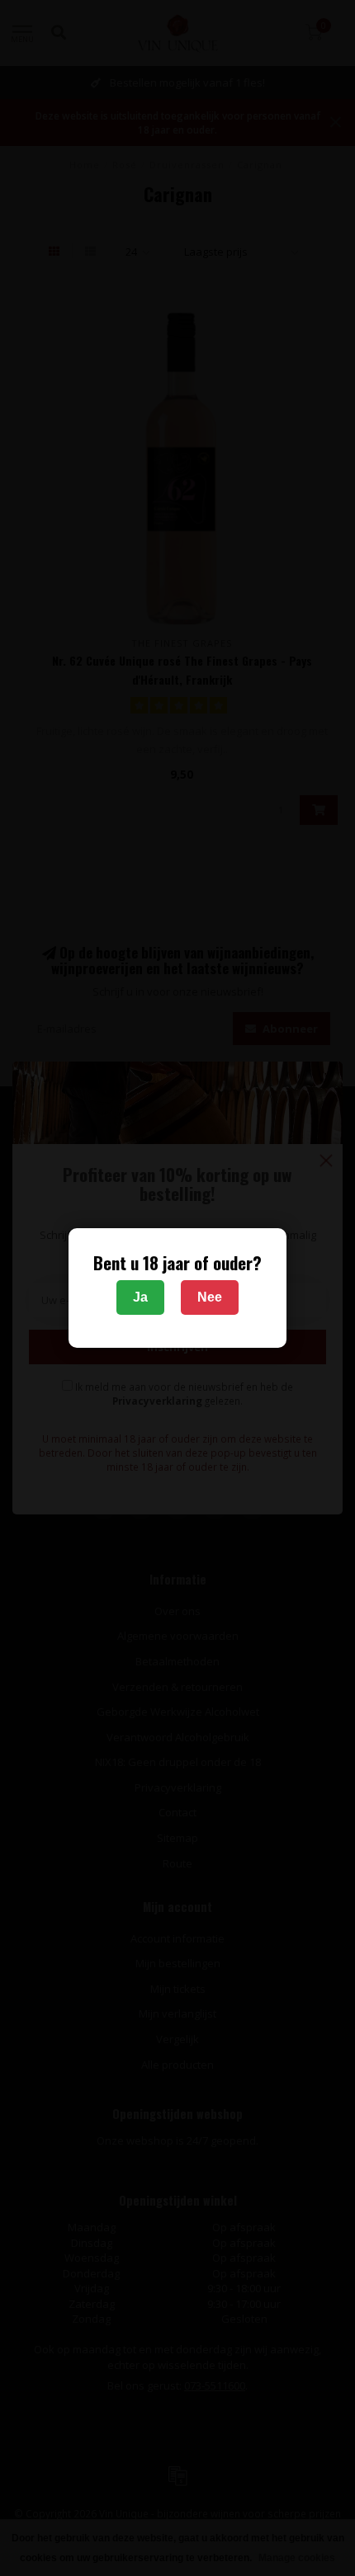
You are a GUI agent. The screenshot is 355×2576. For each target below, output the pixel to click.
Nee (210, 1297)
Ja (140, 1297)
